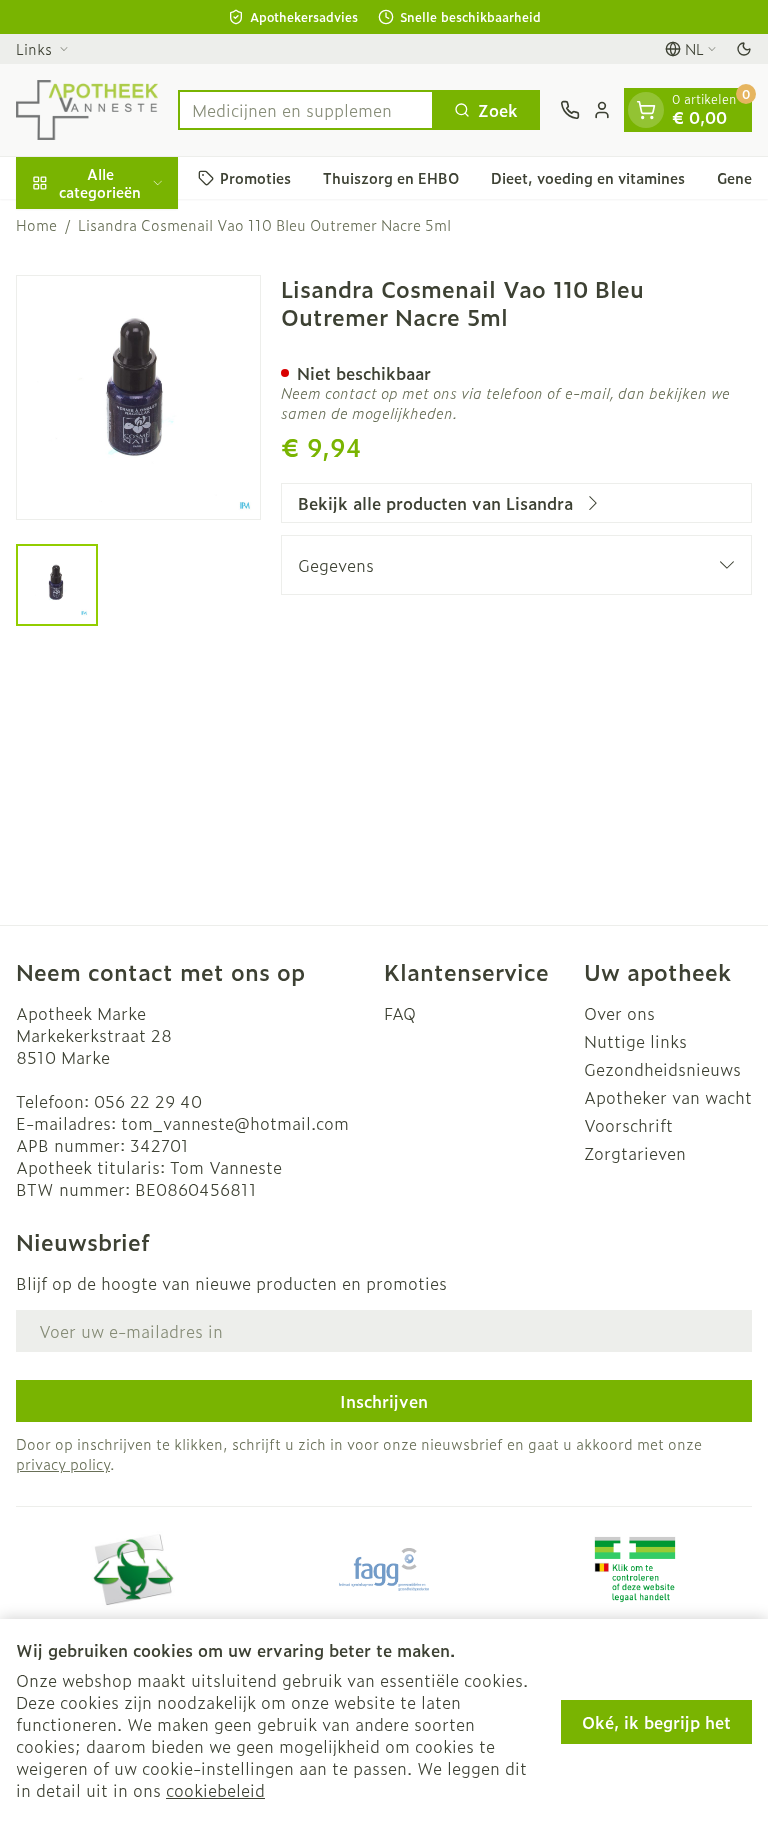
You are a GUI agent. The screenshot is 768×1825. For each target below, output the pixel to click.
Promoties (255, 177)
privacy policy (63, 1463)
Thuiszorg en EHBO (391, 177)
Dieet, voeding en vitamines (588, 177)
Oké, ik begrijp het (656, 1722)
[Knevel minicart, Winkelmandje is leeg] (646, 110)
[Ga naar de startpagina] (87, 110)
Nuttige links (635, 1041)
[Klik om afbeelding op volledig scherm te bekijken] (138, 397)
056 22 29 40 (148, 1101)
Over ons (619, 1013)
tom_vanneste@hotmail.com (235, 1123)
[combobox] (306, 110)
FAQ (400, 1013)
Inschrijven (384, 1401)
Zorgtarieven (635, 1153)
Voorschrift (628, 1125)
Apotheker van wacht (668, 1097)
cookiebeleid (215, 1790)
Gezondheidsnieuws (662, 1069)
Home (36, 225)
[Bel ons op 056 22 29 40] (570, 110)
